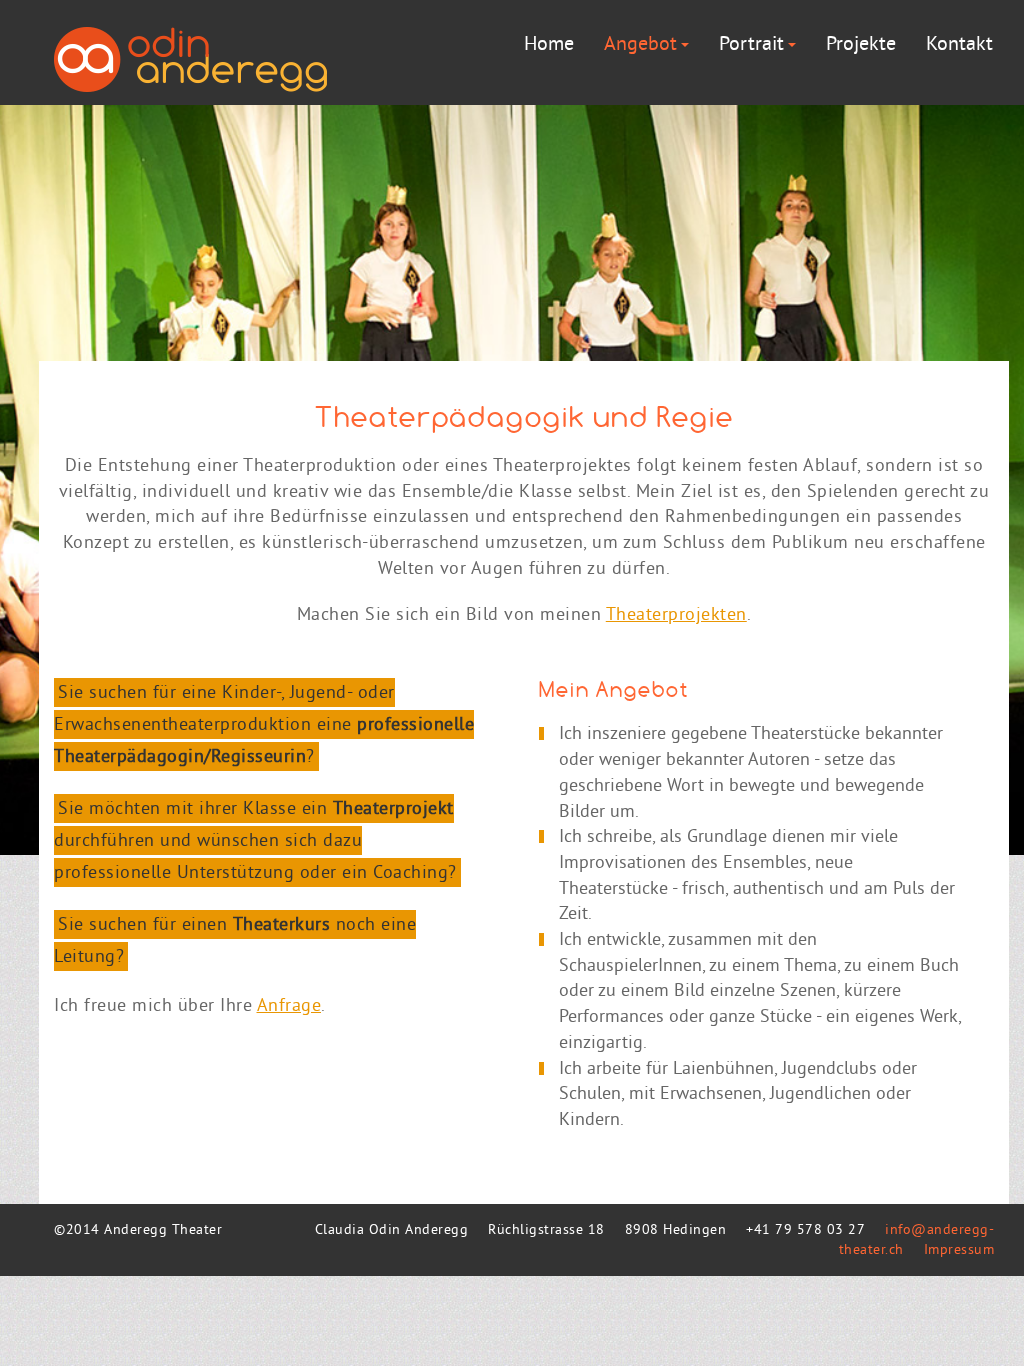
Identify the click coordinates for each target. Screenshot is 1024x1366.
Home (549, 45)
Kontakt (959, 45)
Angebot (640, 45)
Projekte (861, 45)
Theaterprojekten (676, 615)
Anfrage (289, 1006)
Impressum (959, 1250)
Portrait (751, 45)
